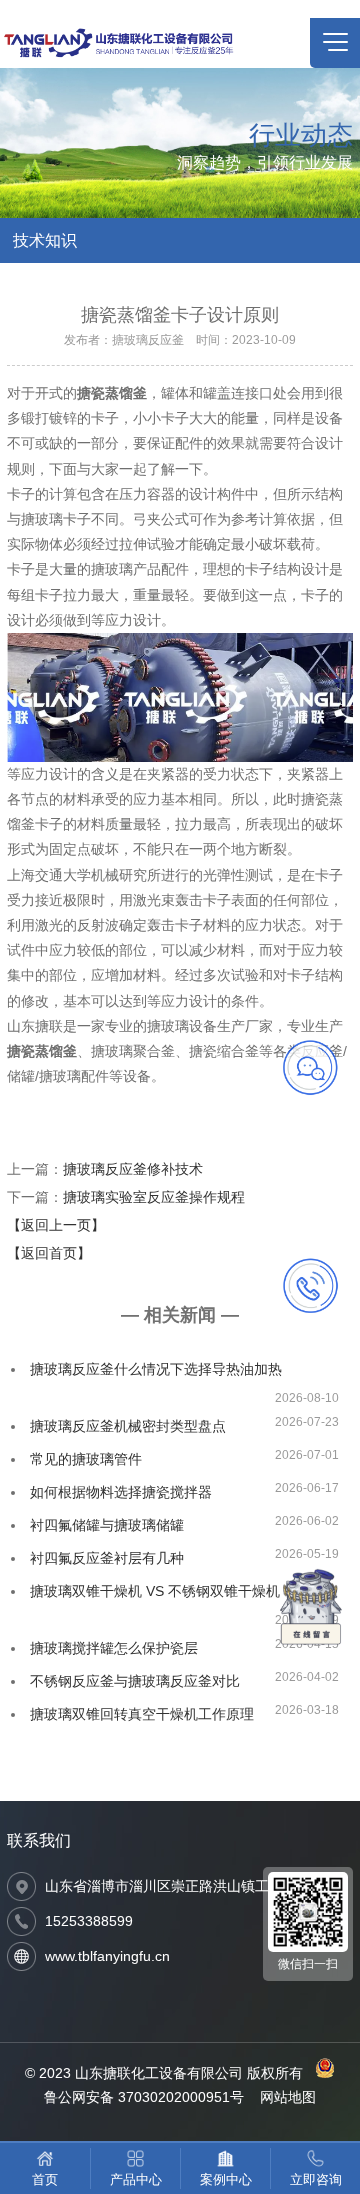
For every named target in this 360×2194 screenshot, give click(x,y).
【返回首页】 (49, 1253)
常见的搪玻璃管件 (86, 1459)
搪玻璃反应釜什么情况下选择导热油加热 (156, 1369)
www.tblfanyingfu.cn (107, 1956)
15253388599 (89, 1921)
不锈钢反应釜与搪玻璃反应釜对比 (135, 1681)
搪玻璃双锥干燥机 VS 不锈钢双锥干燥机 (155, 1591)
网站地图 (288, 2097)
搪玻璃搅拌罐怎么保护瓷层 (114, 1648)
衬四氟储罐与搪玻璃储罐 (107, 1525)
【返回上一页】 (56, 1225)
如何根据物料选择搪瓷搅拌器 (121, 1492)
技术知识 (45, 240)
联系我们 (39, 1840)
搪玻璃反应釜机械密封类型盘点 (128, 1426)
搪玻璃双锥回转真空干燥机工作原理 (142, 1714)
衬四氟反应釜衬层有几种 (107, 1558)
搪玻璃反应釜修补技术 (133, 1169)
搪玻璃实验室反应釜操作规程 (154, 1197)
